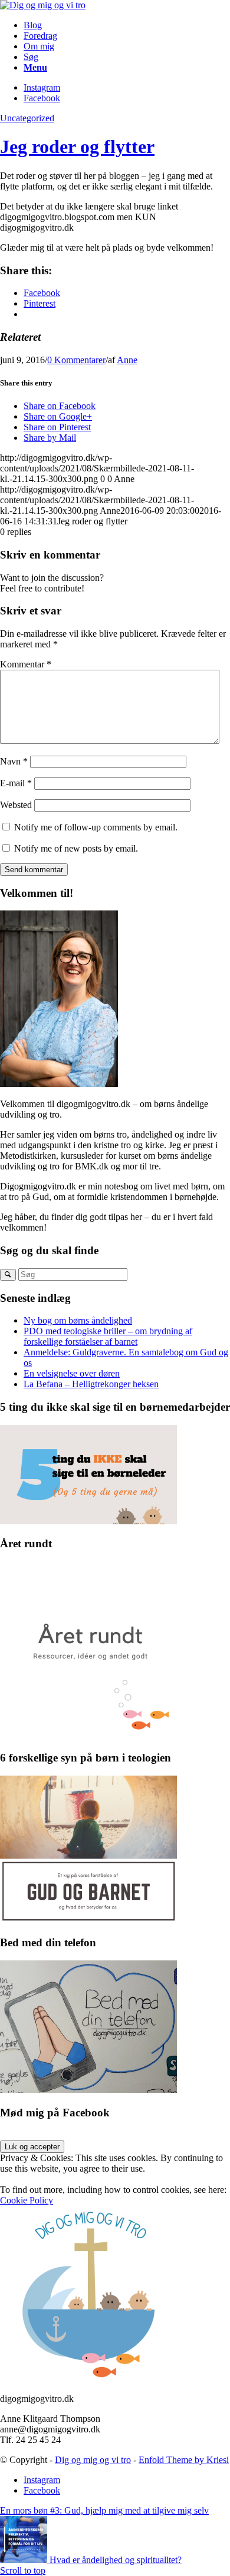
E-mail (16, 783)
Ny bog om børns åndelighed (78, 1320)
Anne (127, 360)
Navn (14, 761)
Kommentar (26, 664)
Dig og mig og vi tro (93, 2460)
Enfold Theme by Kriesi (184, 2460)
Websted (16, 805)
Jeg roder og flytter (77, 147)
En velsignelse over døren (72, 1373)
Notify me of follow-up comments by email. (96, 827)
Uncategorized (27, 118)
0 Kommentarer (76, 360)
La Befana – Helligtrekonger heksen (91, 1384)
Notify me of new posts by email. (76, 848)
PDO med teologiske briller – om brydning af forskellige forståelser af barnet (108, 1336)
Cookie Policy (27, 2200)
